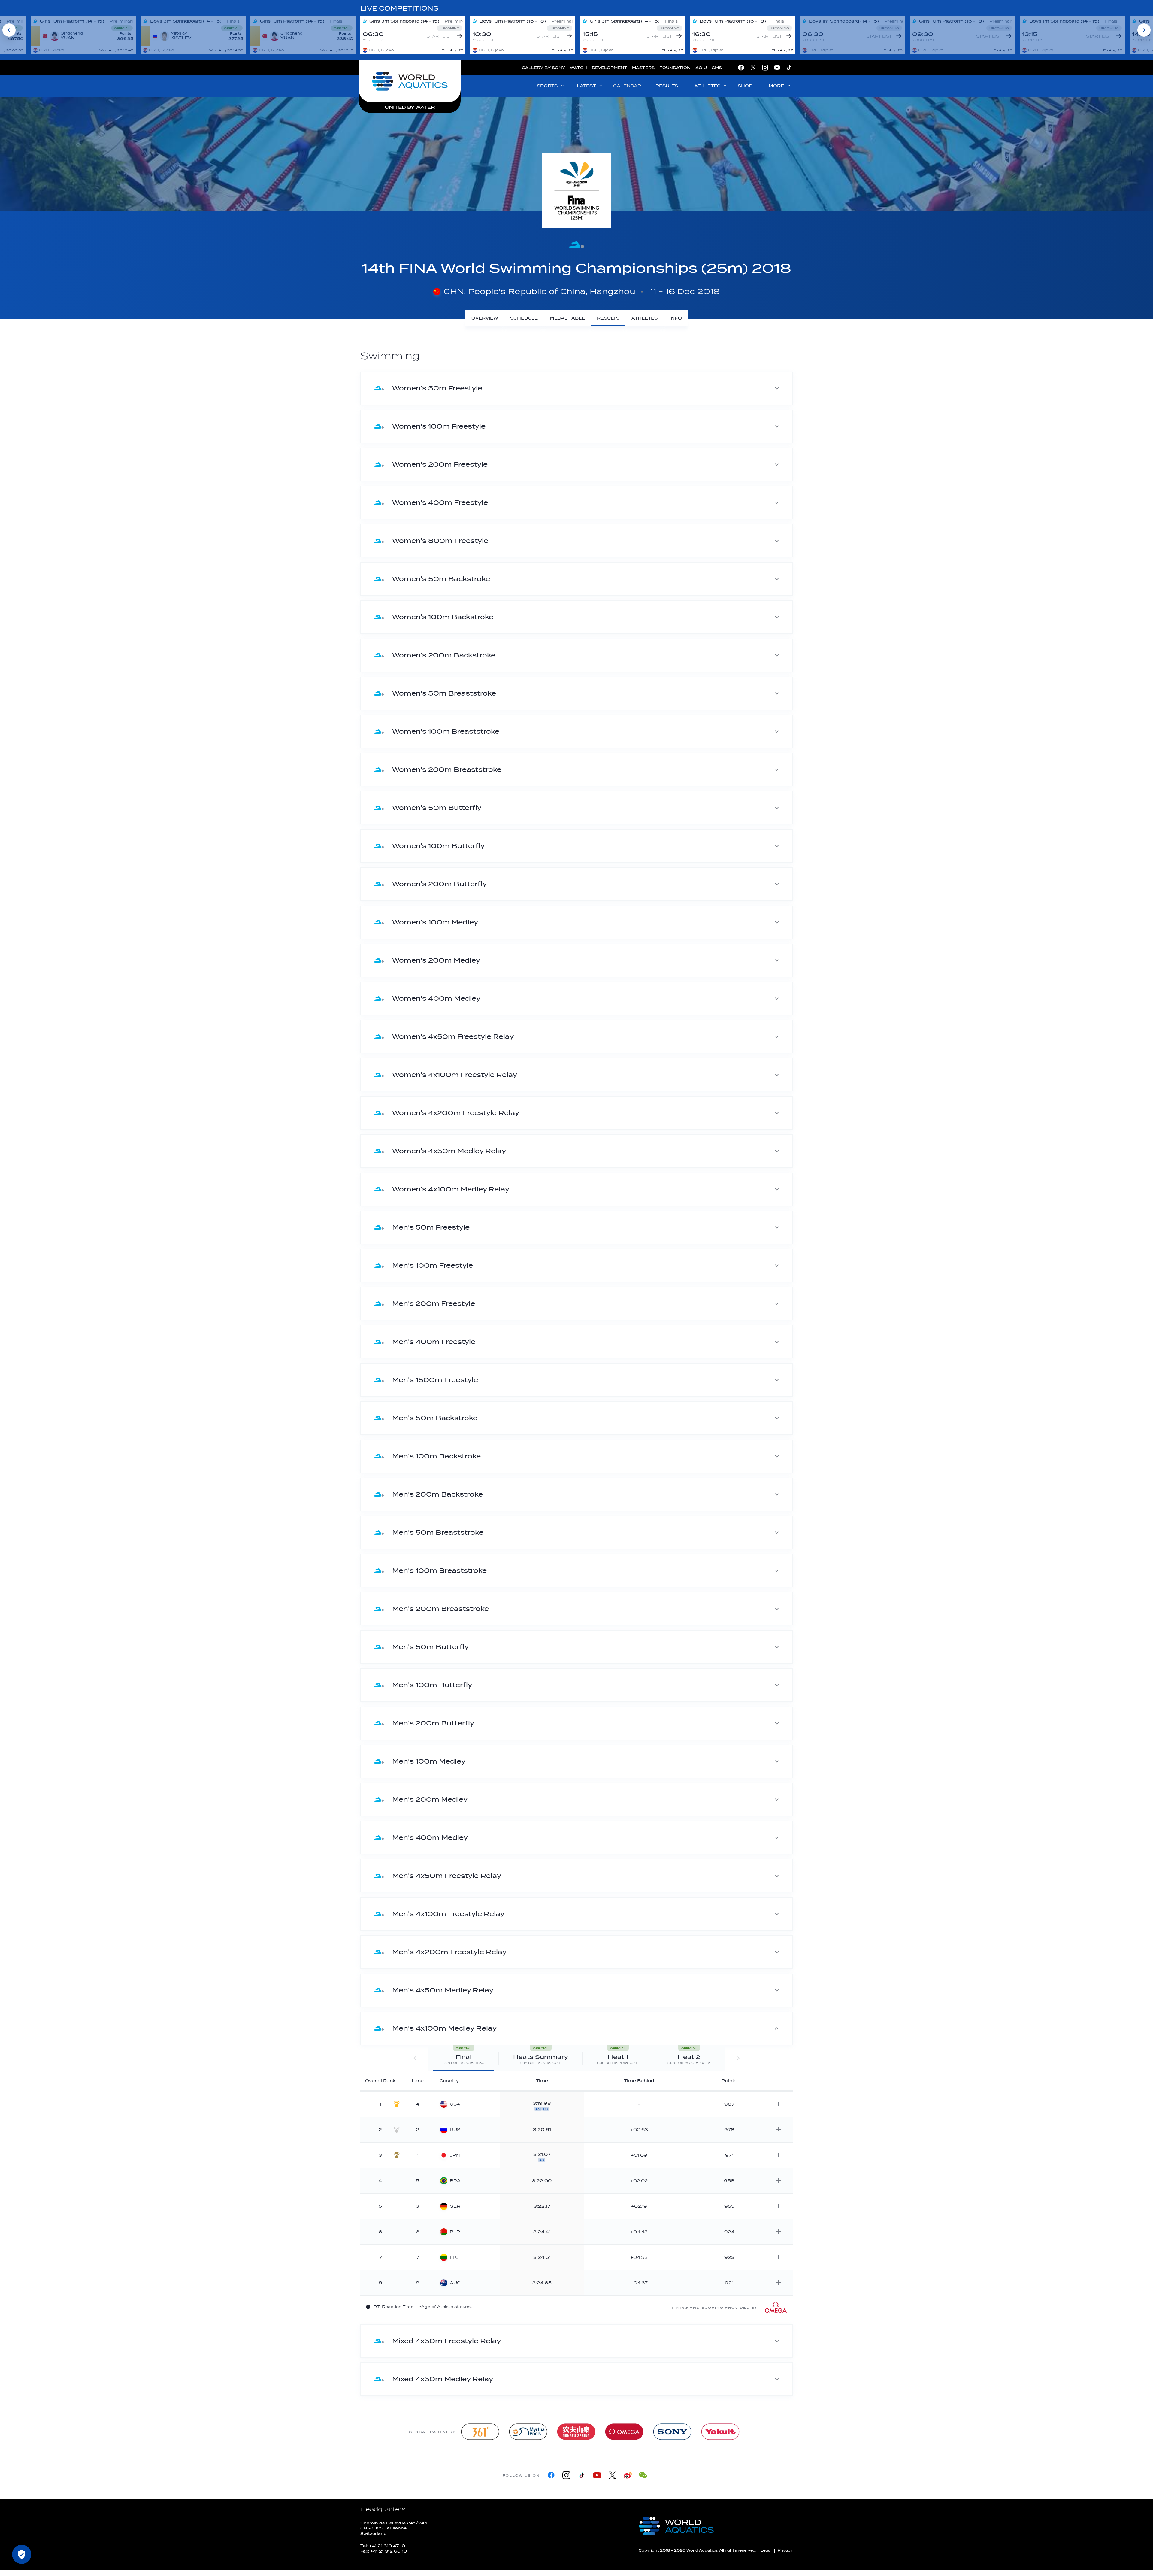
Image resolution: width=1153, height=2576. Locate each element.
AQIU (701, 68)
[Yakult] (720, 2432)
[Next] (1144, 30)
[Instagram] (566, 2475)
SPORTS (547, 86)
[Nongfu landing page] (576, 2432)
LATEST (586, 86)
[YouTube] (597, 2475)
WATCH (578, 68)
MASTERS (643, 68)
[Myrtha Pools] (528, 2432)
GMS (717, 68)
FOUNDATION (675, 68)
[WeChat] (643, 2475)
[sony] (672, 2432)
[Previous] (9, 30)
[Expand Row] (779, 2104)
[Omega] (624, 2432)
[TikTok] (582, 2475)
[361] (480, 2432)
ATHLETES (707, 86)
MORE (776, 86)
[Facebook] (551, 2475)
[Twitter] (612, 2475)
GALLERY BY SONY (543, 68)
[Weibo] (628, 2475)
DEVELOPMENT (610, 68)
